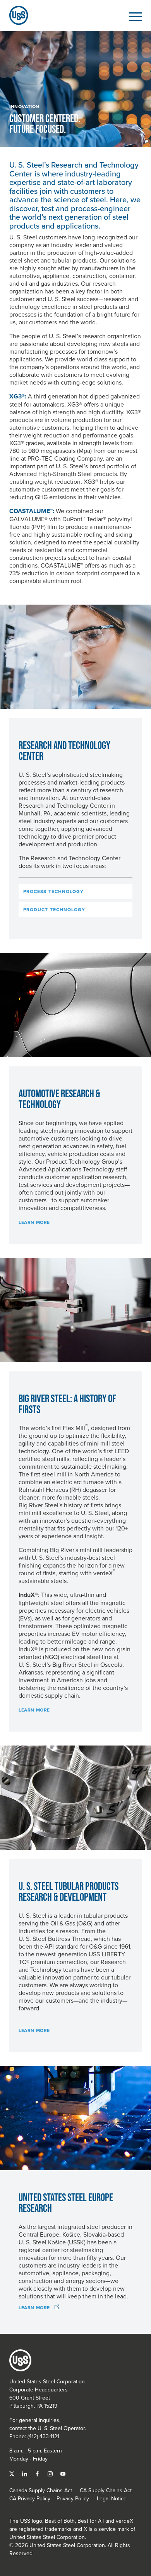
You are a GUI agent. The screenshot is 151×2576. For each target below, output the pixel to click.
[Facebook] (38, 2473)
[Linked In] (25, 2473)
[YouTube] (63, 2473)
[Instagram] (51, 2473)
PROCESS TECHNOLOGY (53, 891)
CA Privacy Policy (30, 2498)
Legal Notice (112, 2498)
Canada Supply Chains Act (41, 2490)
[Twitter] (13, 2473)
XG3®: (18, 396)
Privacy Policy (73, 2498)
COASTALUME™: (32, 511)
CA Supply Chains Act (106, 2490)
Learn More (34, 1222)
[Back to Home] (15, 15)
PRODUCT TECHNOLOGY (54, 910)
